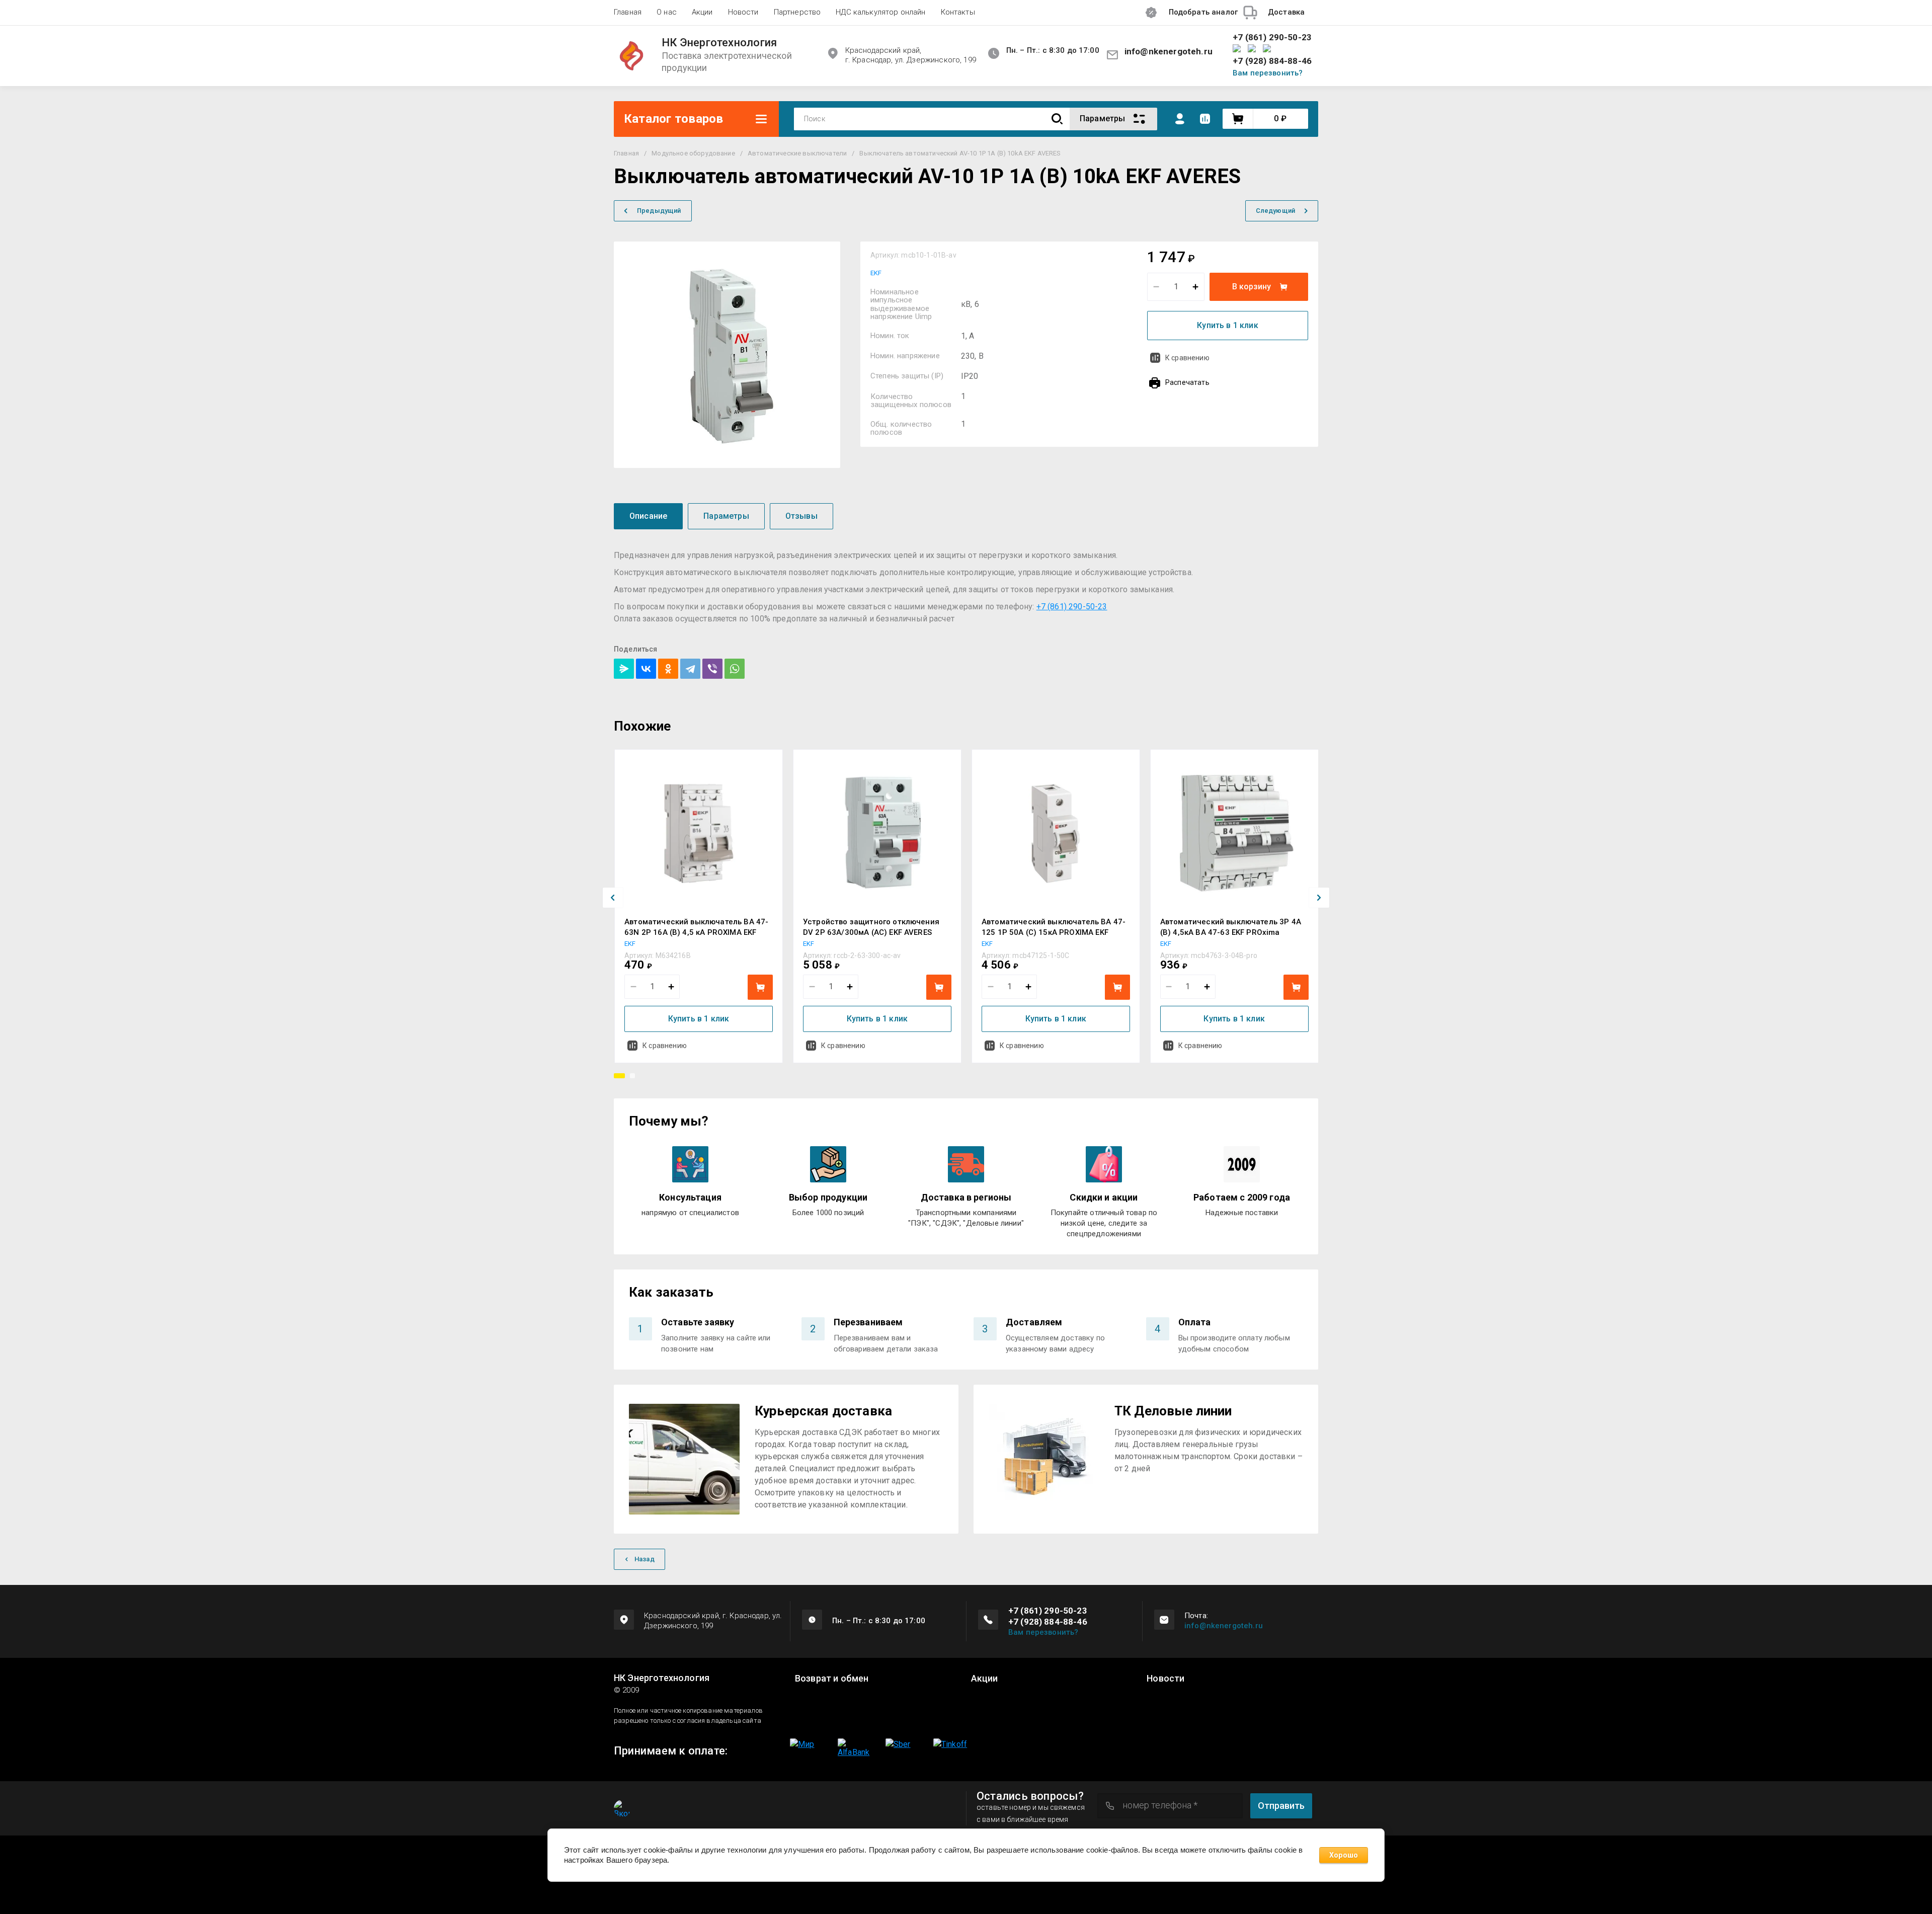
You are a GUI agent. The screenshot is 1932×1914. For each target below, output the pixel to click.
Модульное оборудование (693, 153)
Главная (628, 12)
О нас (667, 12)
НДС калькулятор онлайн (880, 12)
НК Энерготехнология (719, 43)
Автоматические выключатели (797, 153)
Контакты (958, 12)
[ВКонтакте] (646, 669)
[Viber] (712, 669)
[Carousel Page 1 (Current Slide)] (619, 1076)
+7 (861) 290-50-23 (1272, 37)
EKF (876, 273)
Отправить (1281, 1806)
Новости (743, 12)
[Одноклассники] (668, 669)
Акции (702, 12)
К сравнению (1187, 358)
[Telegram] (690, 669)
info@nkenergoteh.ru (1169, 51)
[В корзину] (760, 987)
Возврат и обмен (832, 1679)
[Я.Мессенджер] (624, 669)
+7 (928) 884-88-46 (1272, 61)
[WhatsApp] (735, 669)
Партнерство (797, 12)
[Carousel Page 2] (632, 1076)
